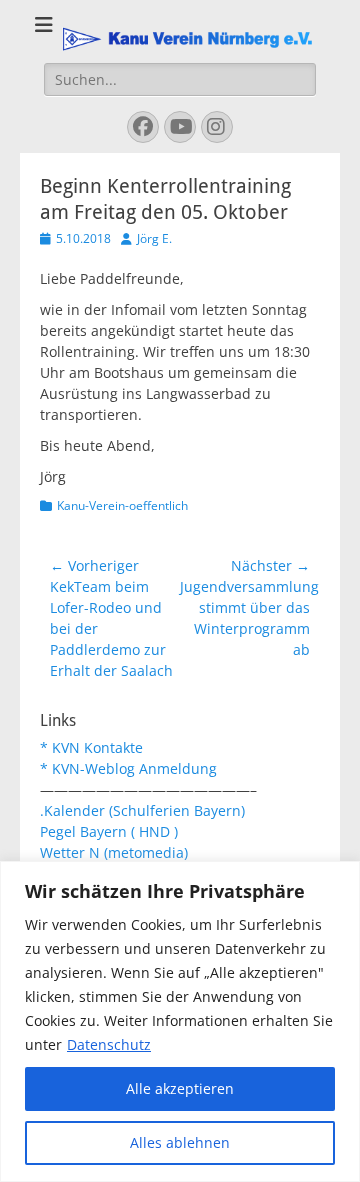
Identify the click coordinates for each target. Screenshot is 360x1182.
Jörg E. (154, 238)
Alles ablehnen (180, 1142)
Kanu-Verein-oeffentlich (122, 505)
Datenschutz (109, 1044)
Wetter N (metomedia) (114, 852)
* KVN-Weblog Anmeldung (128, 768)
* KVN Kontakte (91, 747)
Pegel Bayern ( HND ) (109, 831)
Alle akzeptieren (180, 1088)
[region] (180, 1021)
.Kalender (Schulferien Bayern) (142, 810)
